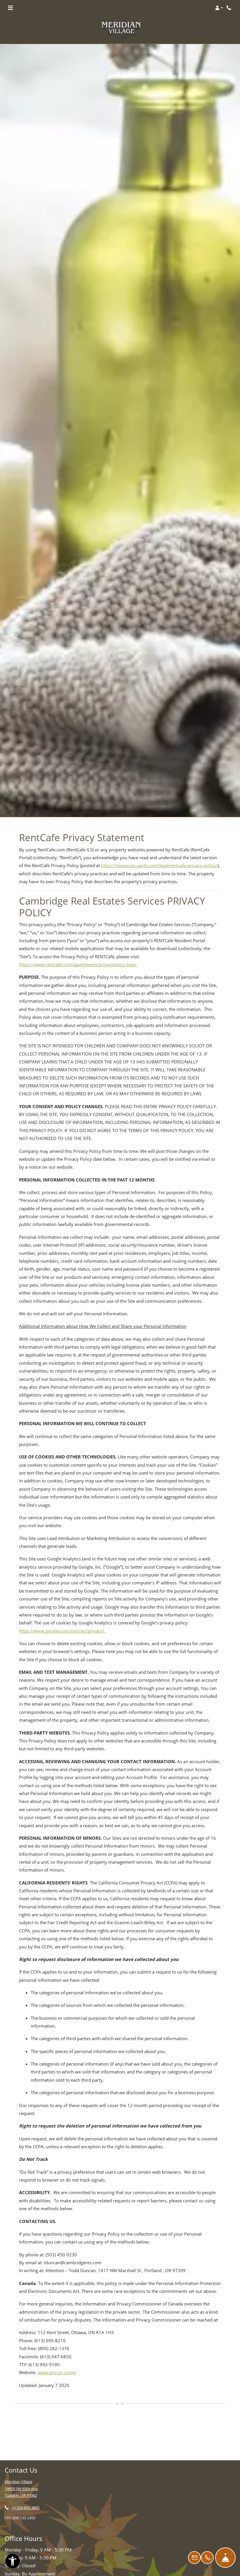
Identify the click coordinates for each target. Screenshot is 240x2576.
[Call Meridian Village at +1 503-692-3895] (229, 8)
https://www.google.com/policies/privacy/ (62, 1631)
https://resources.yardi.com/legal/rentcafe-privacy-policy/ (159, 865)
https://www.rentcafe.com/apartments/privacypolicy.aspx (77, 964)
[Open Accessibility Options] (13, 2562)
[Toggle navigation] (10, 8)
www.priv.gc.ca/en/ (57, 2372)
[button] (219, 8)
